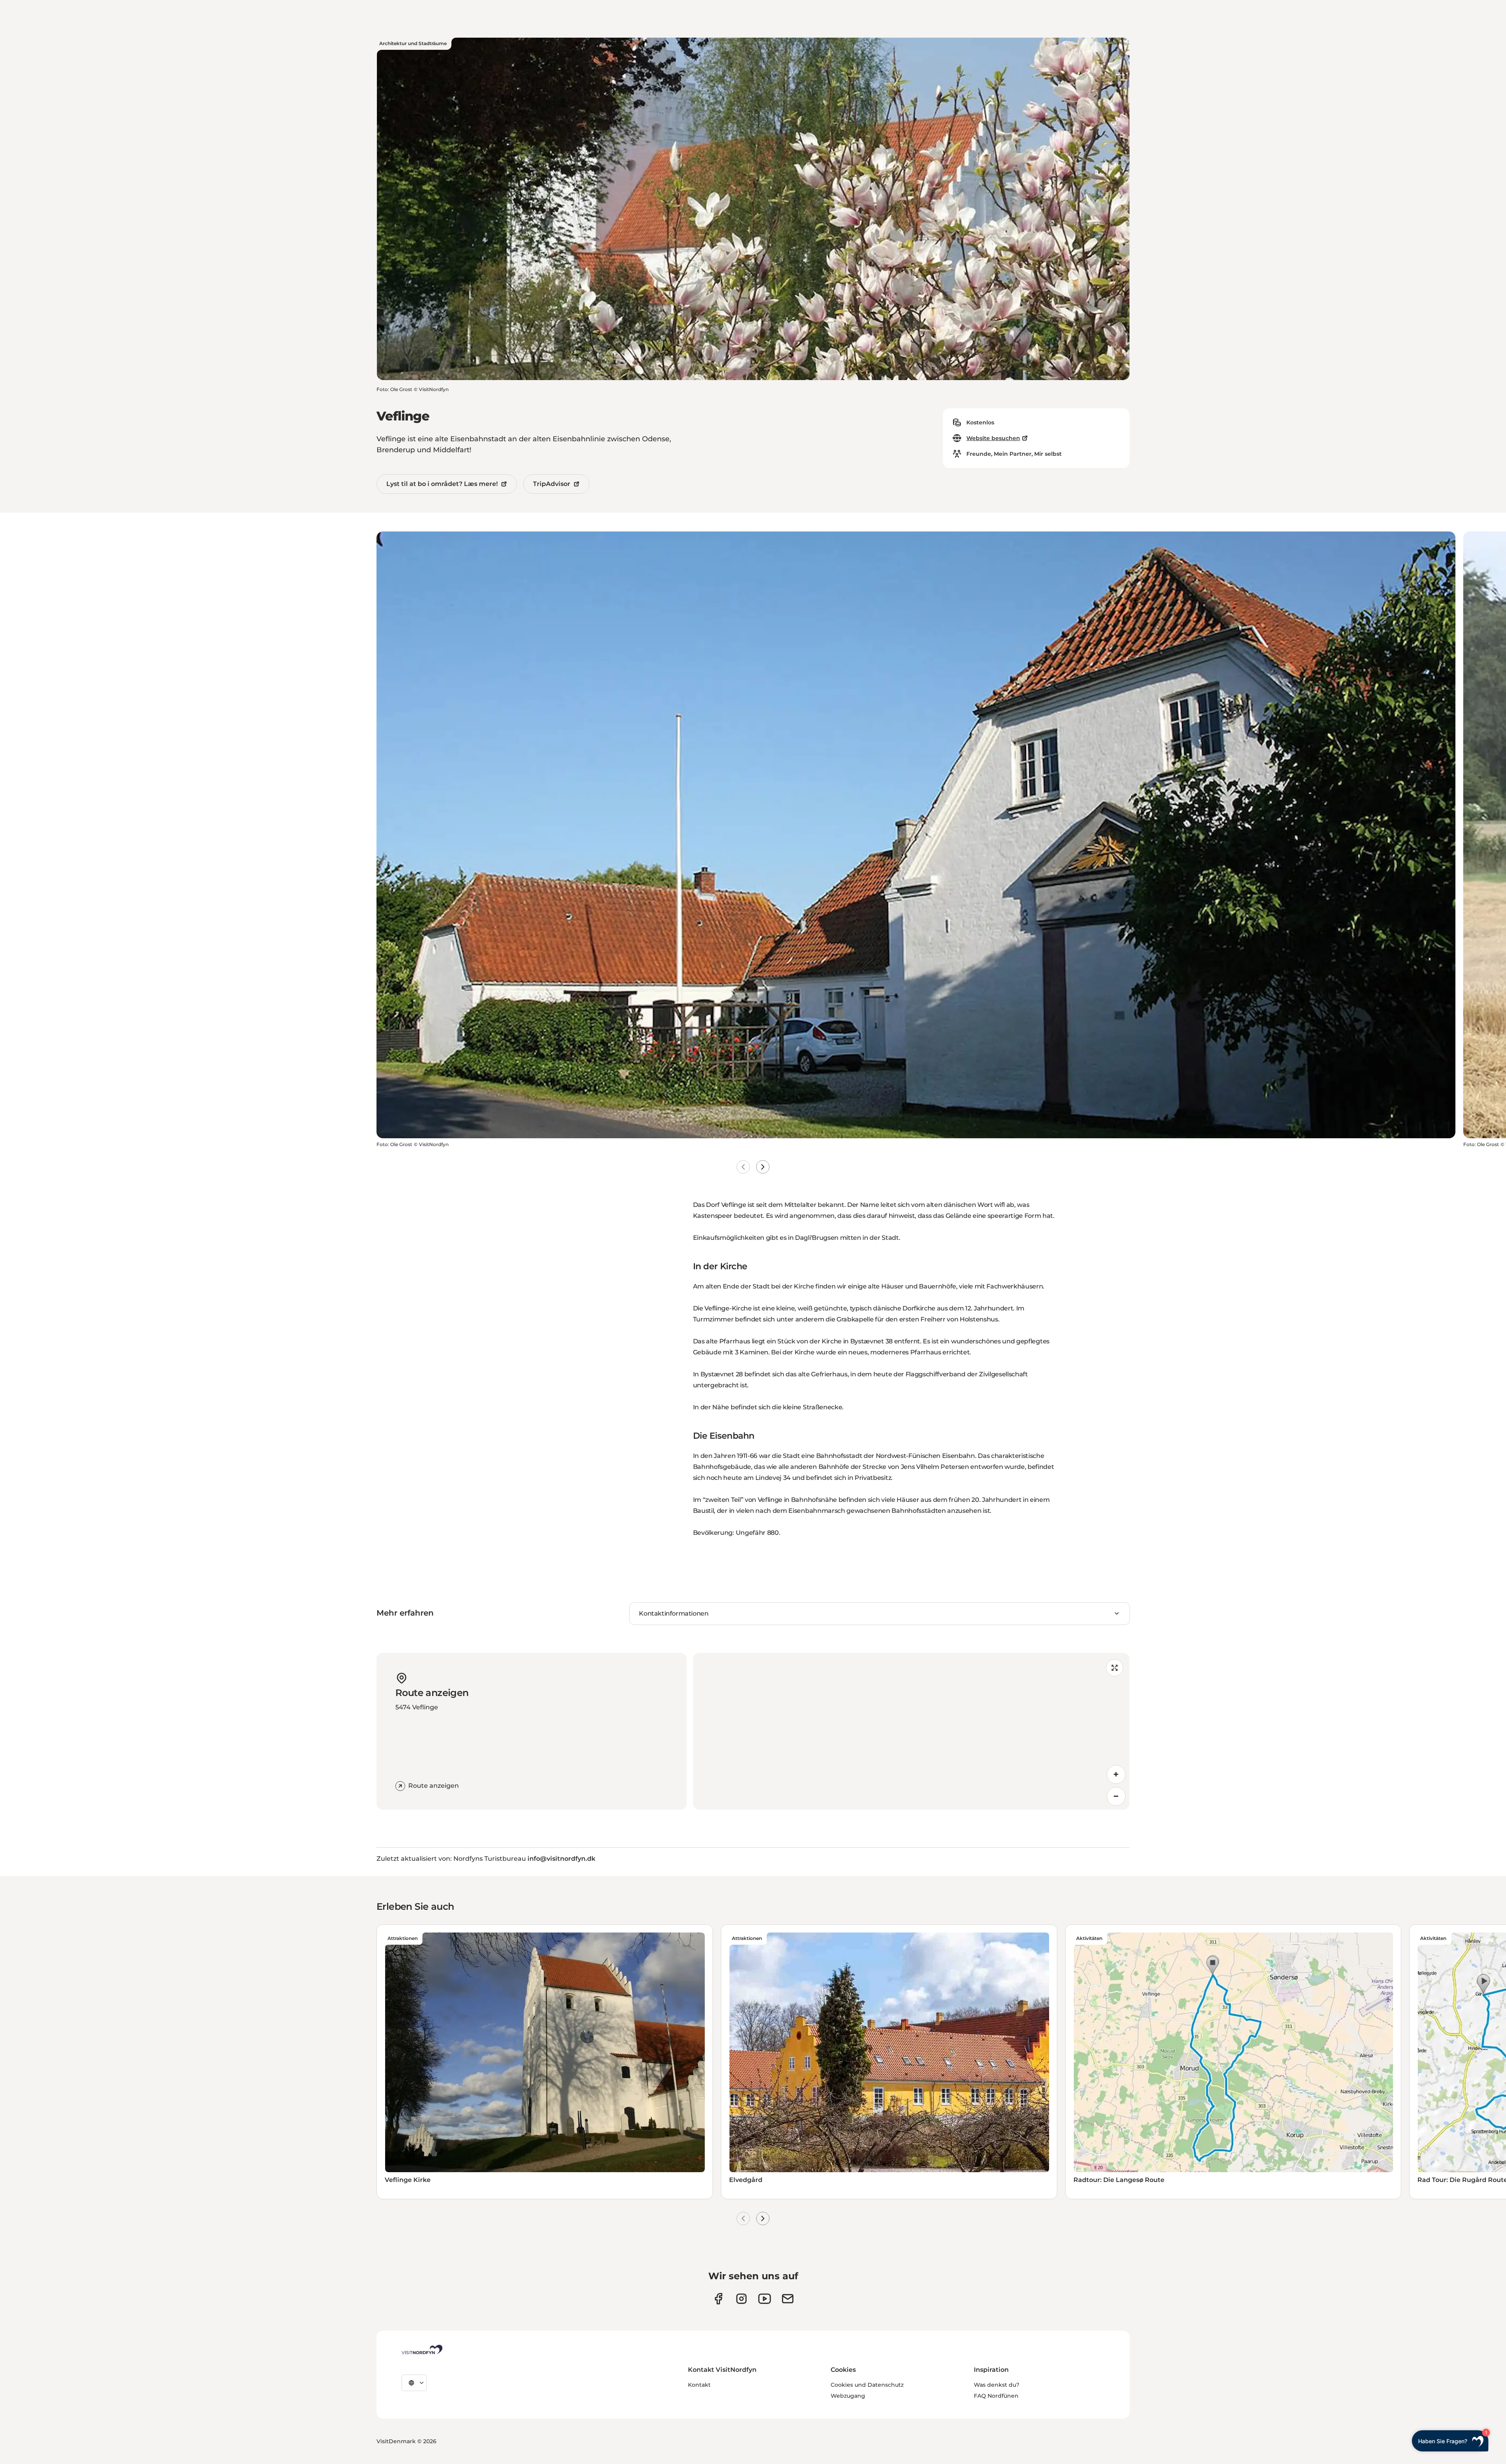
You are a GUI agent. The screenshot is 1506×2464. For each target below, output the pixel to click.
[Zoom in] (1116, 1774)
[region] (911, 1731)
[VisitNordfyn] (422, 2349)
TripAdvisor (552, 484)
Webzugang (848, 2396)
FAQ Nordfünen (996, 2396)
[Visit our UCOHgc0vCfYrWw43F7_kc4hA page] (765, 2299)
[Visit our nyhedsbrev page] (788, 2299)
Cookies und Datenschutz (867, 2385)
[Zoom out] (1116, 1796)
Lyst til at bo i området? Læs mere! (442, 484)
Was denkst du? (997, 2385)
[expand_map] (1115, 1668)
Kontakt (699, 2385)
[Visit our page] (718, 2299)
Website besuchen (993, 438)
